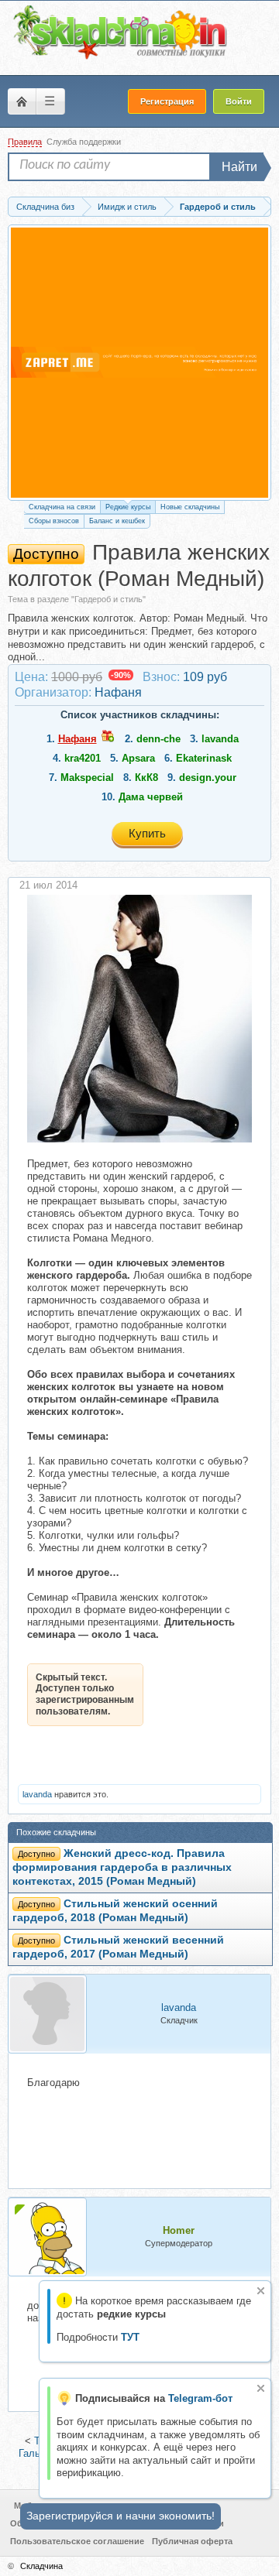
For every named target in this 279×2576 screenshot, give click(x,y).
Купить (147, 833)
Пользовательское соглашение (77, 2541)
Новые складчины (190, 507)
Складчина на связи (62, 507)
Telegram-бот (200, 2398)
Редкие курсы (128, 507)
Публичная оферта (192, 2541)
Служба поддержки (84, 142)
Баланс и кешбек (117, 521)
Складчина (41, 2566)
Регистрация (167, 101)
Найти (239, 167)
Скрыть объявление (261, 2291)
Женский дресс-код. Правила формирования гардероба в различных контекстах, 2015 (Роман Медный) (122, 1867)
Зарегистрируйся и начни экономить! (121, 2516)
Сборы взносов (54, 521)
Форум (22, 101)
